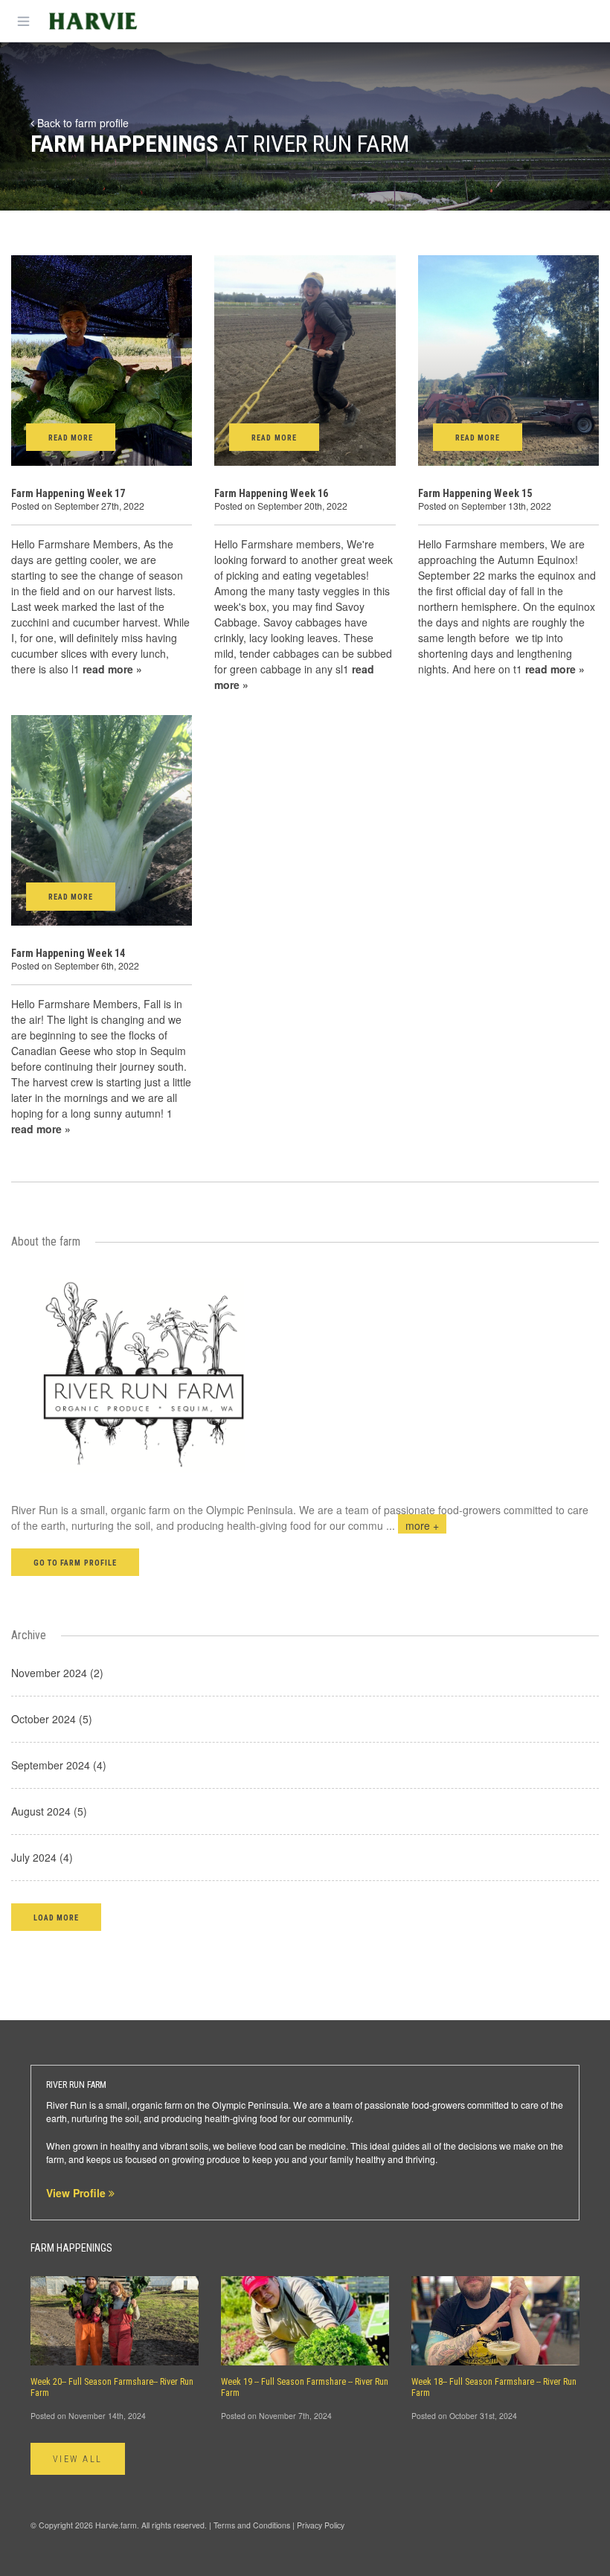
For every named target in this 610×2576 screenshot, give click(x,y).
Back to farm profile (81, 123)
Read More (71, 438)
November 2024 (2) (57, 1673)
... (412, 1525)
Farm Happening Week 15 (475, 493)
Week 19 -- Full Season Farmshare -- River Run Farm (305, 2387)
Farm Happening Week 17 (68, 493)
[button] (56, 1917)
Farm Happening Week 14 (68, 953)
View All (78, 2459)
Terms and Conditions (252, 2525)
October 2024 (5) (52, 1719)
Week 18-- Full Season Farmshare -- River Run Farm (494, 2387)
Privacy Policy (321, 2525)
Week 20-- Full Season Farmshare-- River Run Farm (112, 2387)
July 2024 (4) (42, 1857)
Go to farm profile (75, 1563)
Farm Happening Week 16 (271, 493)
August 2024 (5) (49, 1811)
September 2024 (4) (59, 1765)
